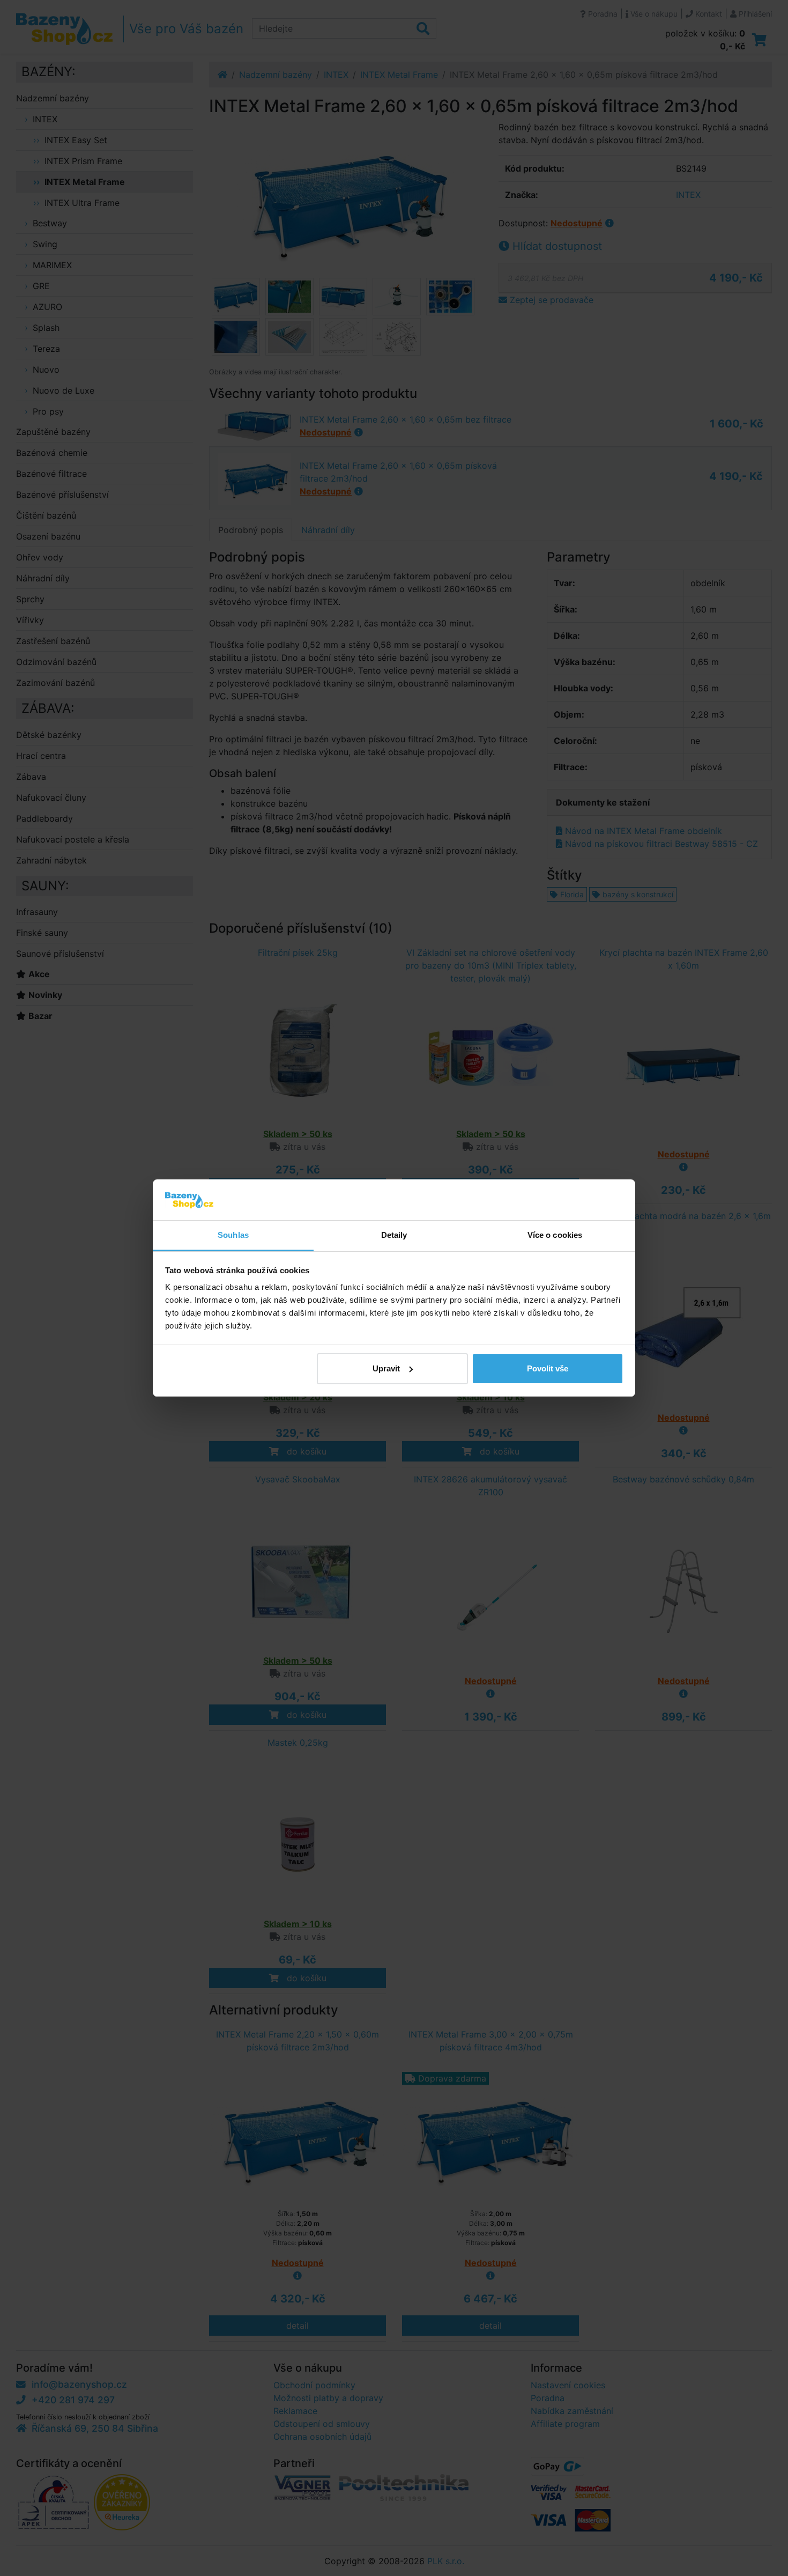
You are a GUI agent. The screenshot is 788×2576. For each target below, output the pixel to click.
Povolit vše (548, 1368)
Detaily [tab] (394, 1235)
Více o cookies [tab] (555, 1235)
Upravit (386, 1368)
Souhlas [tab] (233, 1235)
